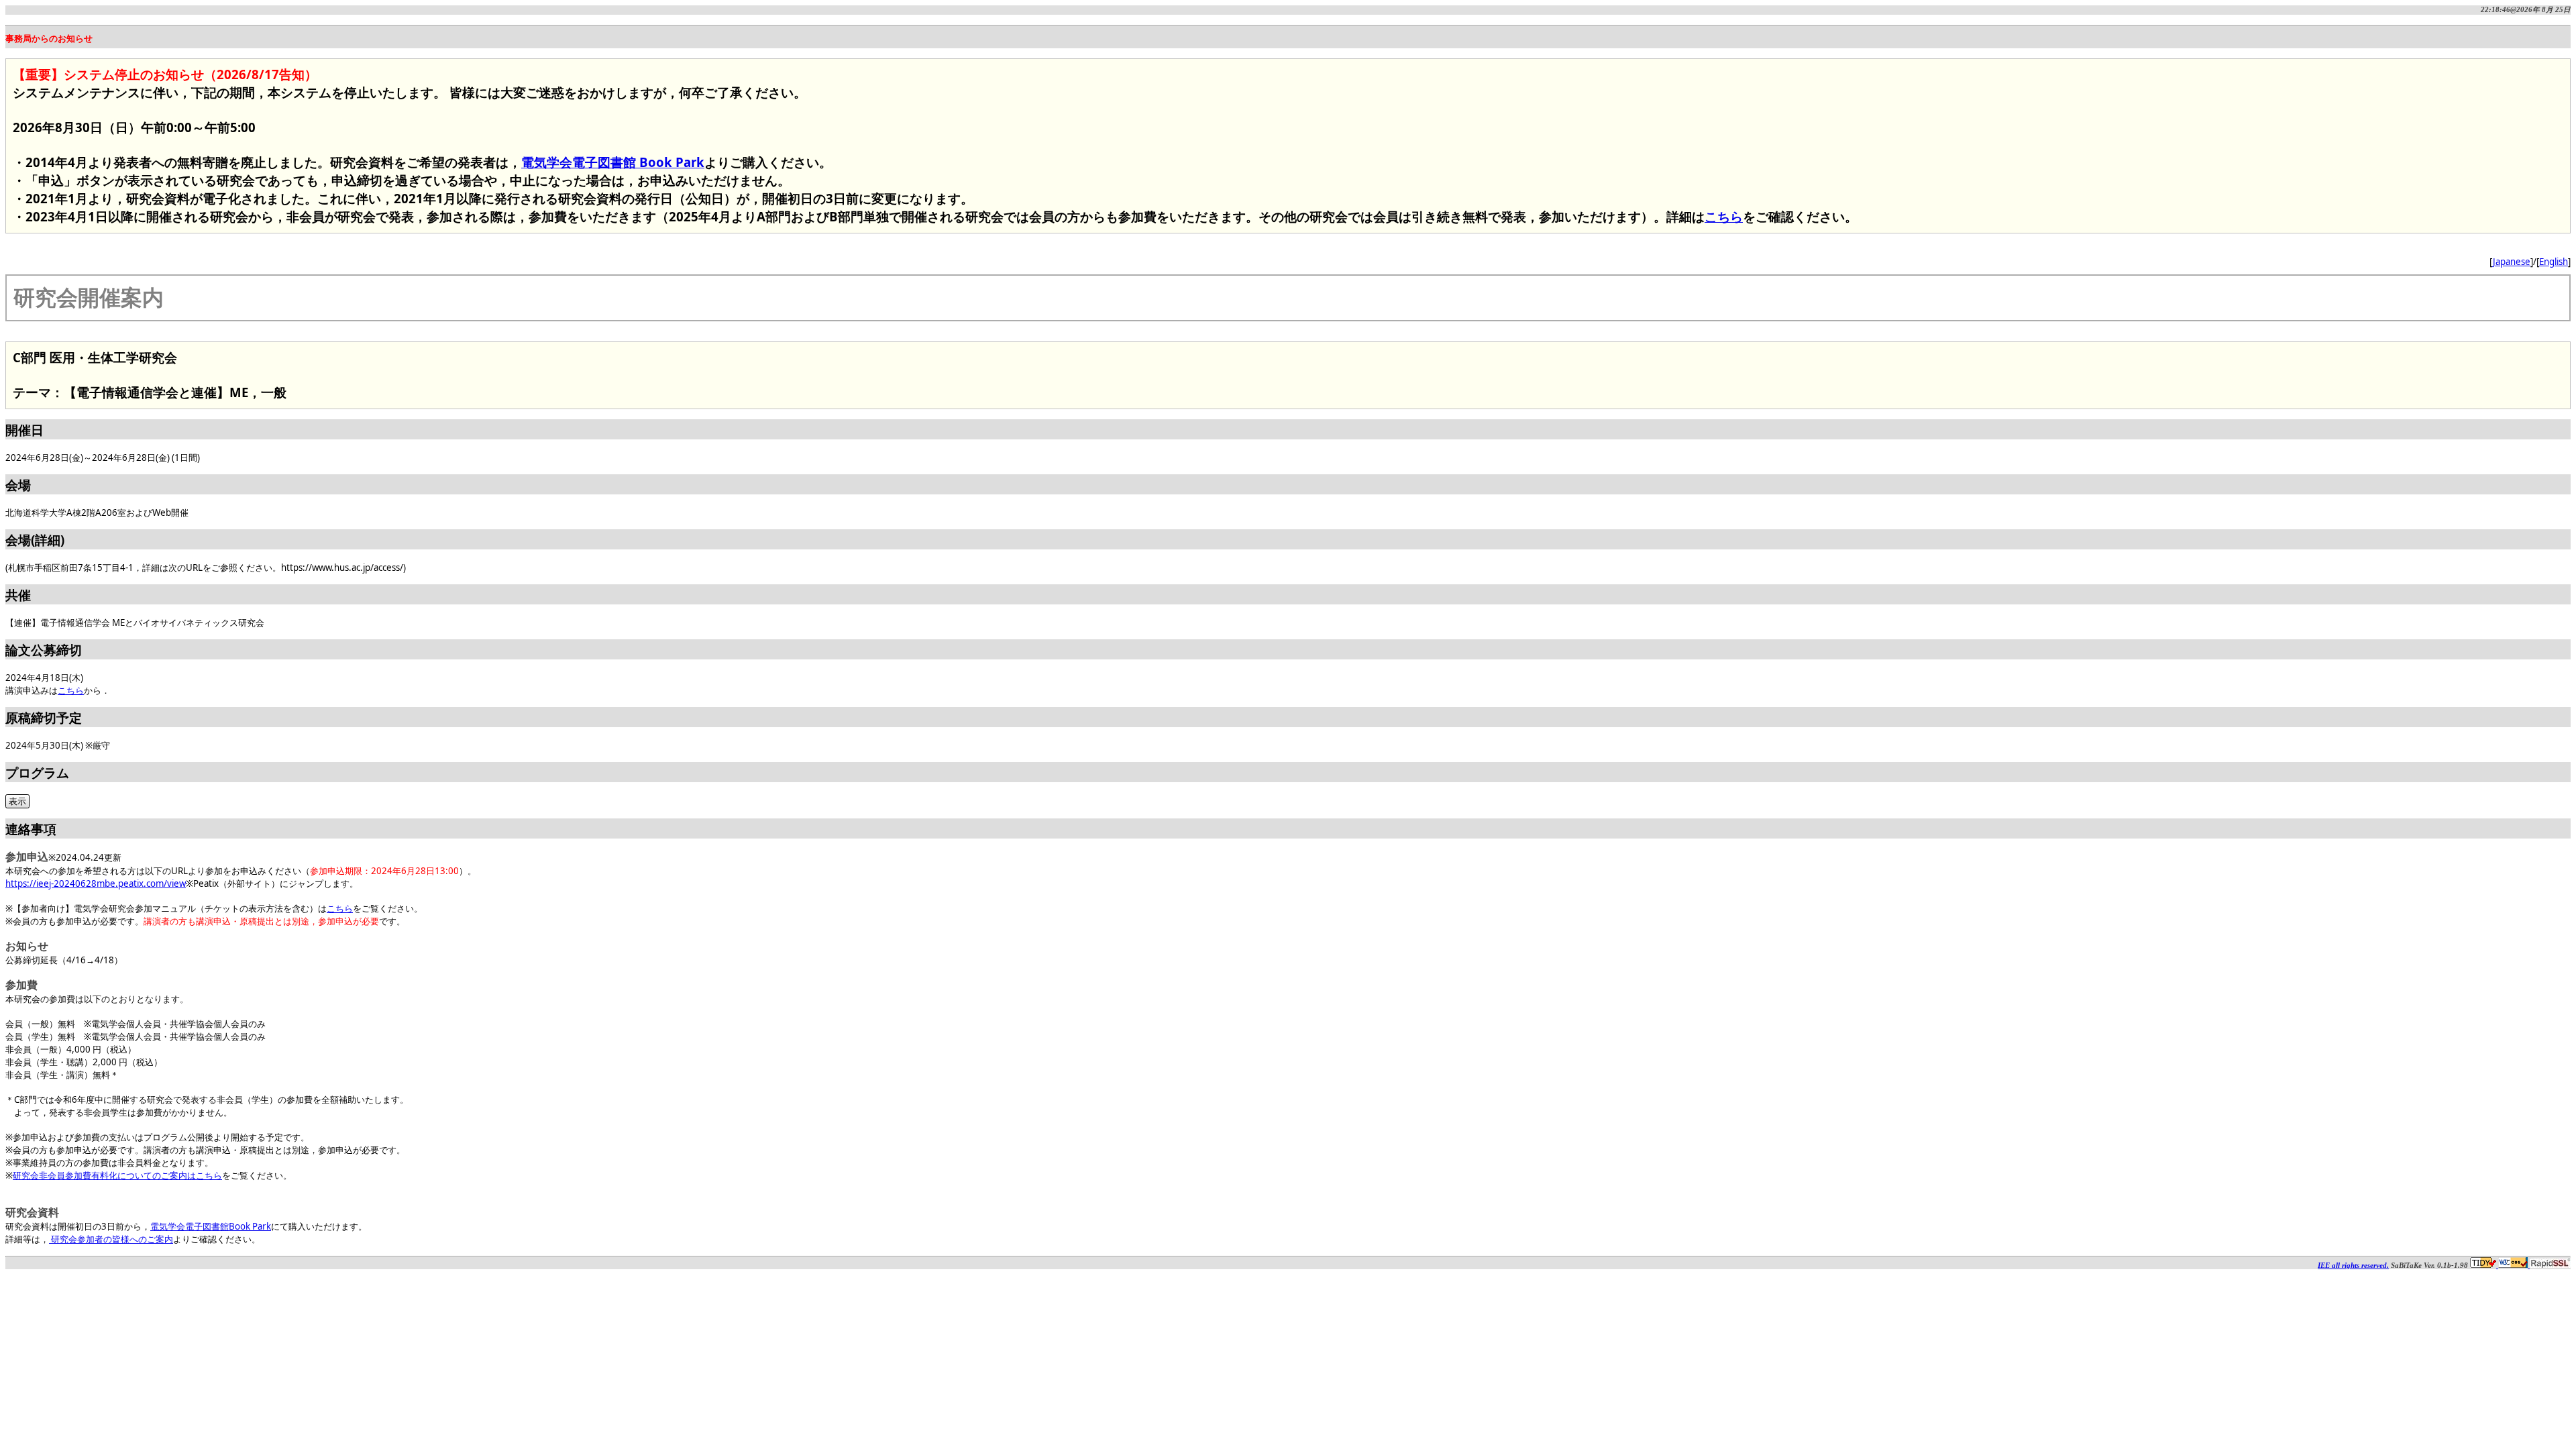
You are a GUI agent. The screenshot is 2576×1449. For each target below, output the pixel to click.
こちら (1724, 216)
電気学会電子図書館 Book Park (613, 162)
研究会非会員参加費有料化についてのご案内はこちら (117, 1175)
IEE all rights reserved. (2353, 1266)
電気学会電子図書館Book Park (211, 1226)
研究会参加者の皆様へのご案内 (111, 1239)
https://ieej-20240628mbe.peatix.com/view (96, 883)
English (2554, 262)
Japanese (2512, 262)
